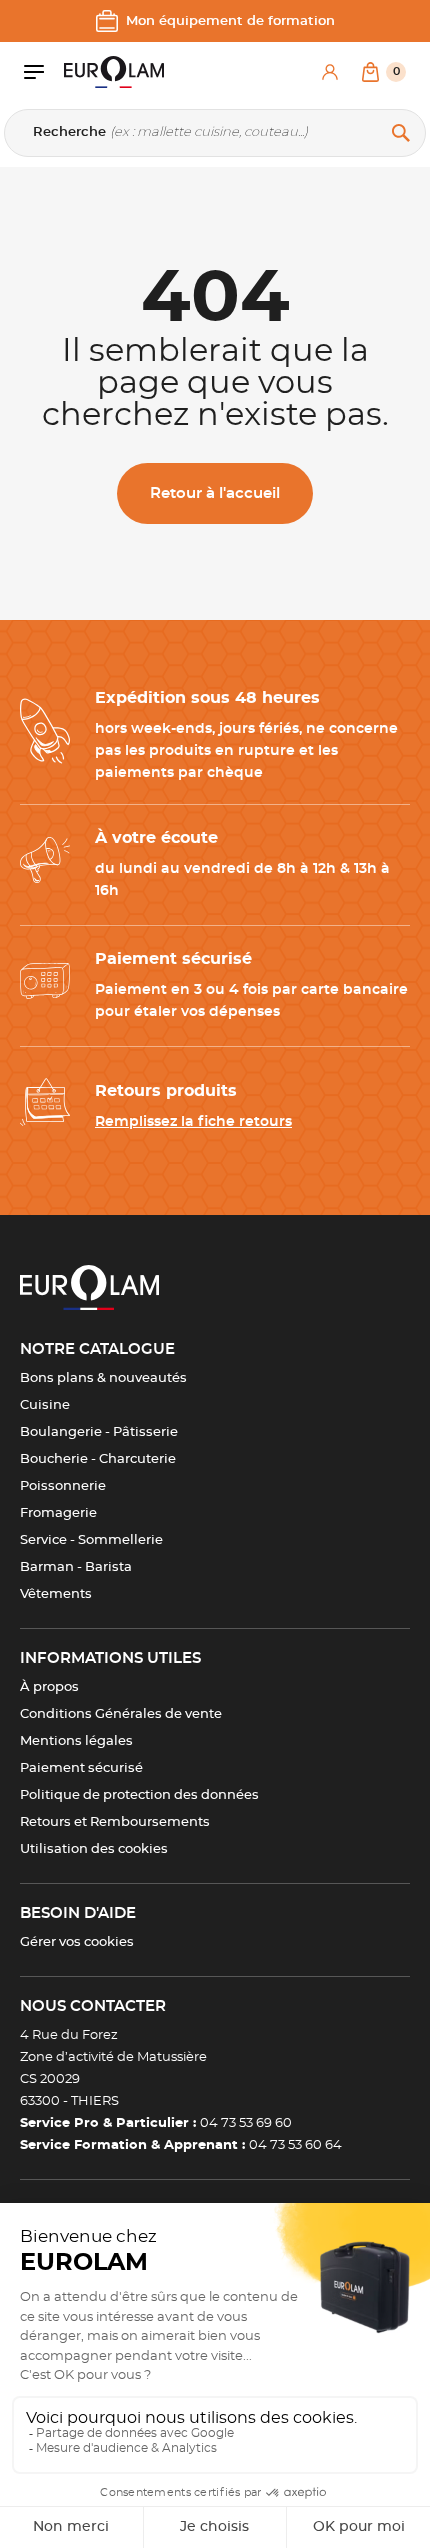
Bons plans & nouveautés (103, 1378)
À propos (49, 1687)
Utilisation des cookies (94, 1849)
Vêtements (56, 1594)
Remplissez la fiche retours (193, 1122)
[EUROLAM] (114, 72)
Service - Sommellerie (91, 1540)
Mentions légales (76, 1741)
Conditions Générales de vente (121, 1714)
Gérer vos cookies (77, 1942)
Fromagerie (58, 1513)
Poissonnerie (63, 1486)
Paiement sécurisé (81, 1768)
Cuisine (45, 1405)
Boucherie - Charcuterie (98, 1459)
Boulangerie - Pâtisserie (99, 1432)
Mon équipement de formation (230, 21)
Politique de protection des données (139, 1795)
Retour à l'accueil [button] (215, 493)
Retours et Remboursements (115, 1822)
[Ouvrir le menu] (44, 72)
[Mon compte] (330, 72)
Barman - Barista (76, 1567)
